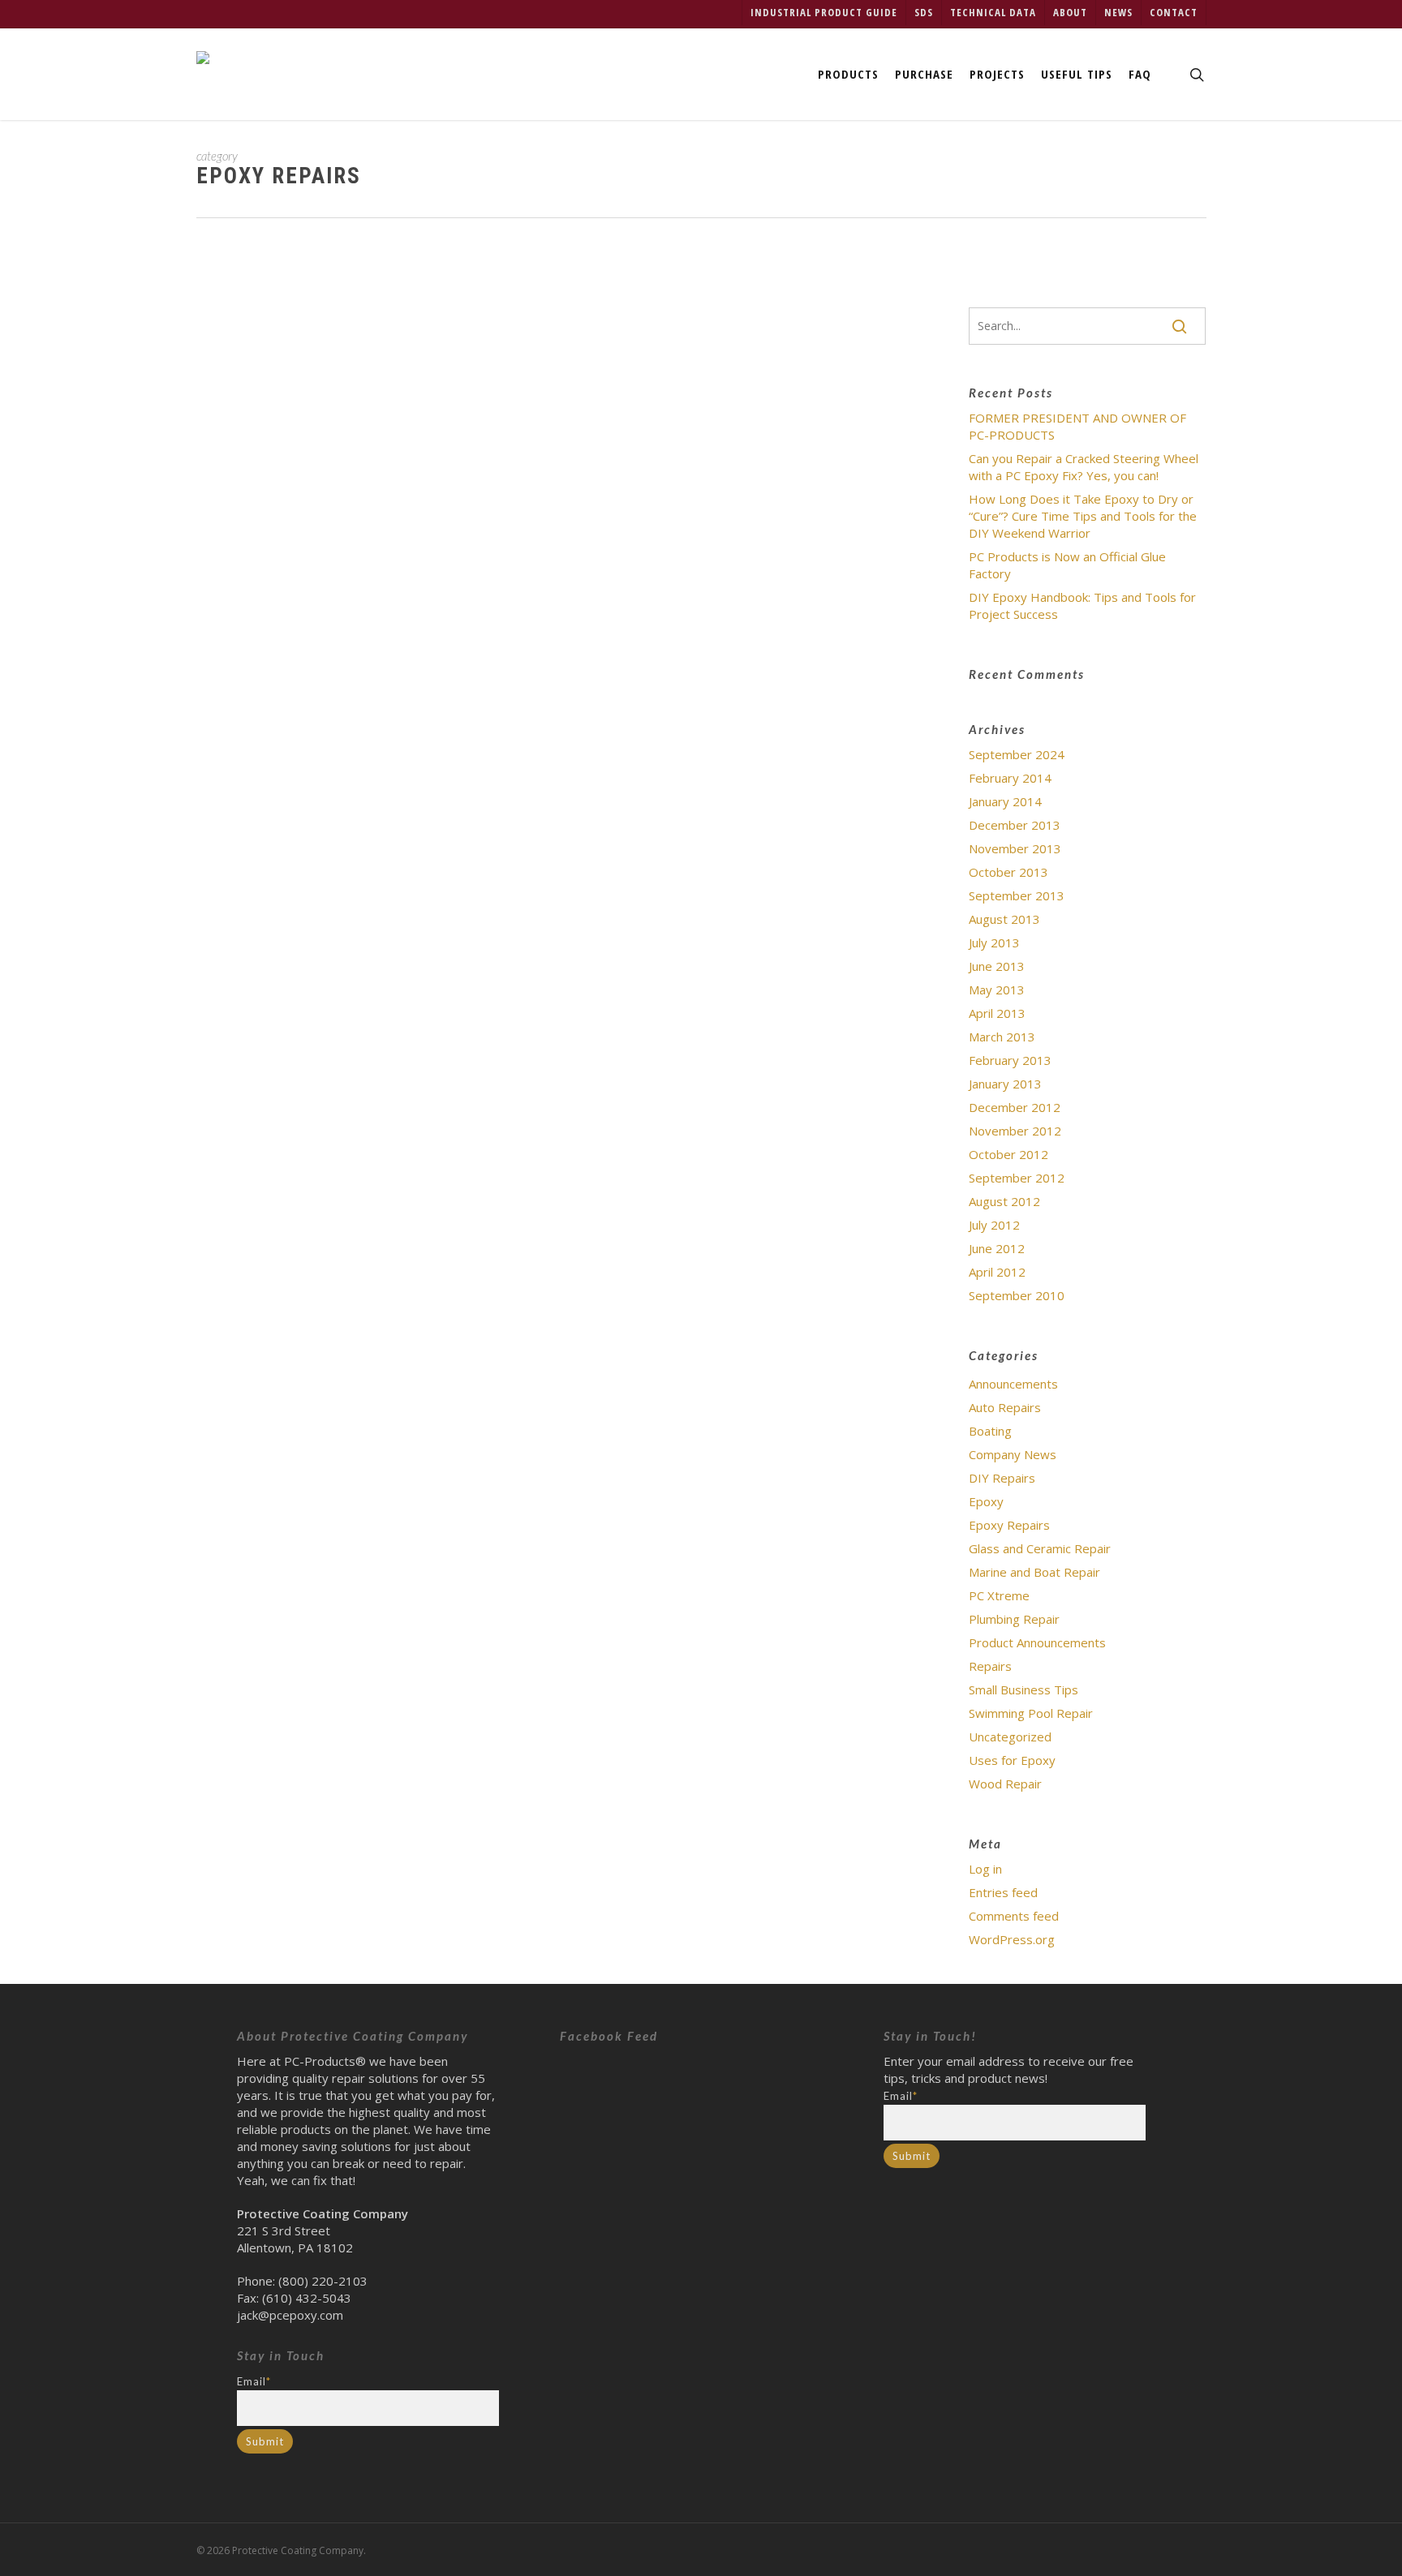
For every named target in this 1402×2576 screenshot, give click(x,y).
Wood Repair (1005, 1784)
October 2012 (1008, 1154)
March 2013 (1002, 1037)
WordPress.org (1012, 1939)
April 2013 (997, 1013)
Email (254, 2381)
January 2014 (1005, 801)
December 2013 (1015, 825)
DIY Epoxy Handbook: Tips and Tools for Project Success (582, 284)
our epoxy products (574, 389)
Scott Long (321, 328)
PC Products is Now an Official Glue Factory (1067, 565)
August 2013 (1004, 919)
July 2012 (994, 1225)
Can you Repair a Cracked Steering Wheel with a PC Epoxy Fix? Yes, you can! (1084, 467)
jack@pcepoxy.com (290, 2315)
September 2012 (1017, 1178)
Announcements (1013, 1384)
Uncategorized (494, 328)
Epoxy (986, 1501)
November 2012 (1015, 1131)
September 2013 (1017, 895)
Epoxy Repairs (406, 328)
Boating (990, 1431)
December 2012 (1015, 1107)
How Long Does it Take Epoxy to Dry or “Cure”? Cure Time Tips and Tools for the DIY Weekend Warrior (1083, 516)
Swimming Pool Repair (1031, 1713)
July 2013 (994, 942)
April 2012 (997, 1272)
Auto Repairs (1005, 1407)
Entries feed (1003, 1892)
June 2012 (997, 1248)
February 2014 (1010, 778)
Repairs (990, 1666)
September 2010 (1017, 1295)
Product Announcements (1037, 1642)
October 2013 (1008, 872)
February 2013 (1010, 1060)
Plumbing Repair (1014, 1619)
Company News (1013, 1454)
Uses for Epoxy (1012, 1760)
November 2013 (1015, 848)
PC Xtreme (999, 1595)
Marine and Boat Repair (1034, 1572)
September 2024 (1017, 754)
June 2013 (997, 966)
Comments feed (1014, 1916)
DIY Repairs (1002, 1478)
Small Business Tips (1024, 1689)
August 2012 (1004, 1201)
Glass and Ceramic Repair (1040, 1548)
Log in (985, 1869)
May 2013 (997, 990)
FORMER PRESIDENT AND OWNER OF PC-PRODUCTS (1077, 426)
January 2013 (1005, 1084)
